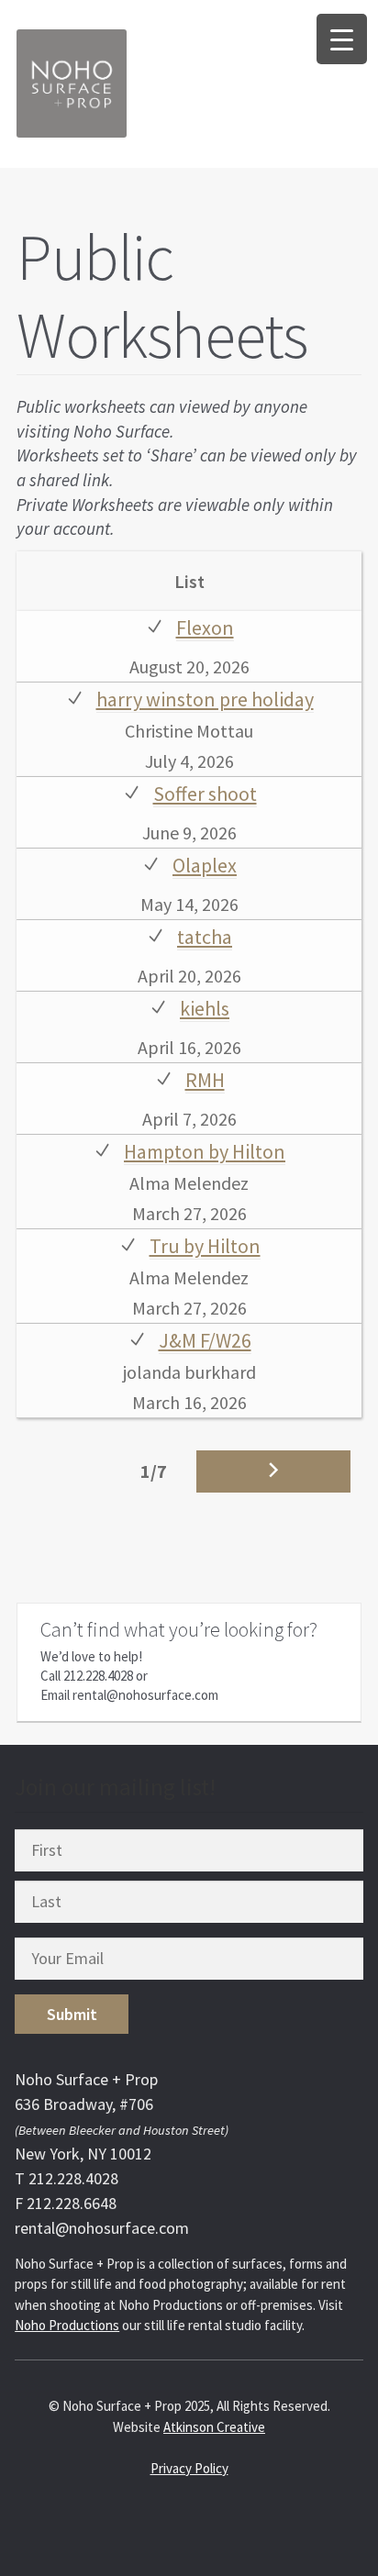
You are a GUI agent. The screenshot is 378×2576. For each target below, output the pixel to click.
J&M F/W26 (205, 1340)
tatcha (205, 937)
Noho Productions (67, 2325)
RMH (205, 1080)
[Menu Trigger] (342, 39)
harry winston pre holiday (205, 699)
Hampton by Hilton (205, 1151)
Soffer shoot (205, 794)
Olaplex (205, 865)
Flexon (205, 627)
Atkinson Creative (214, 2427)
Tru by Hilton (205, 1246)
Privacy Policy (189, 2468)
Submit (72, 2014)
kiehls (205, 1008)
